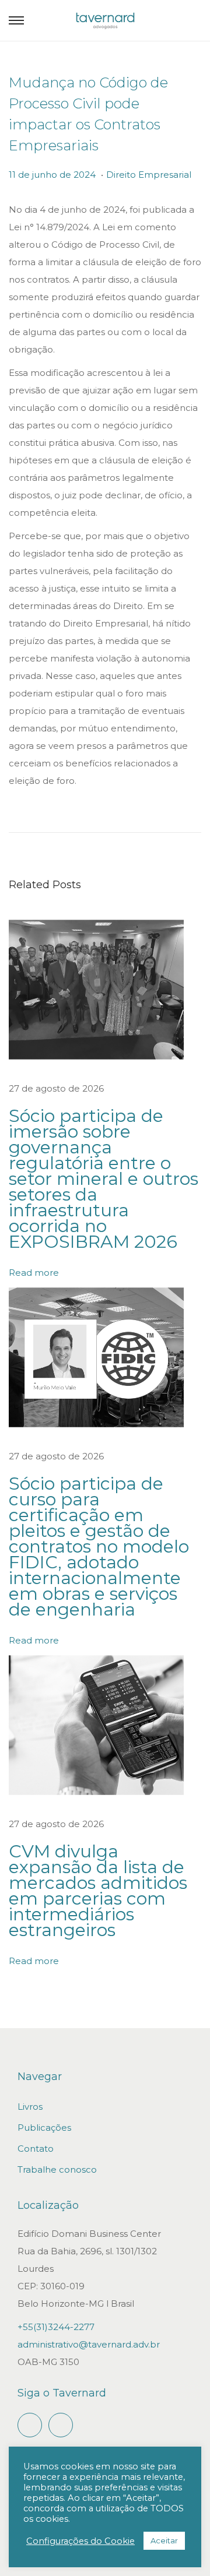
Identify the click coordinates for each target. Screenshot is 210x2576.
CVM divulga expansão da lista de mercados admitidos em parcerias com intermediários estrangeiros (98, 1891)
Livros (30, 2107)
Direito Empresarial (149, 175)
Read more (34, 1273)
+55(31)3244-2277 (56, 2327)
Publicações (44, 2128)
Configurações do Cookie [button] (80, 2541)
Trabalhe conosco (57, 2169)
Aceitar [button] (164, 2540)
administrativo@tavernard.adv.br (89, 2344)
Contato (36, 2149)
